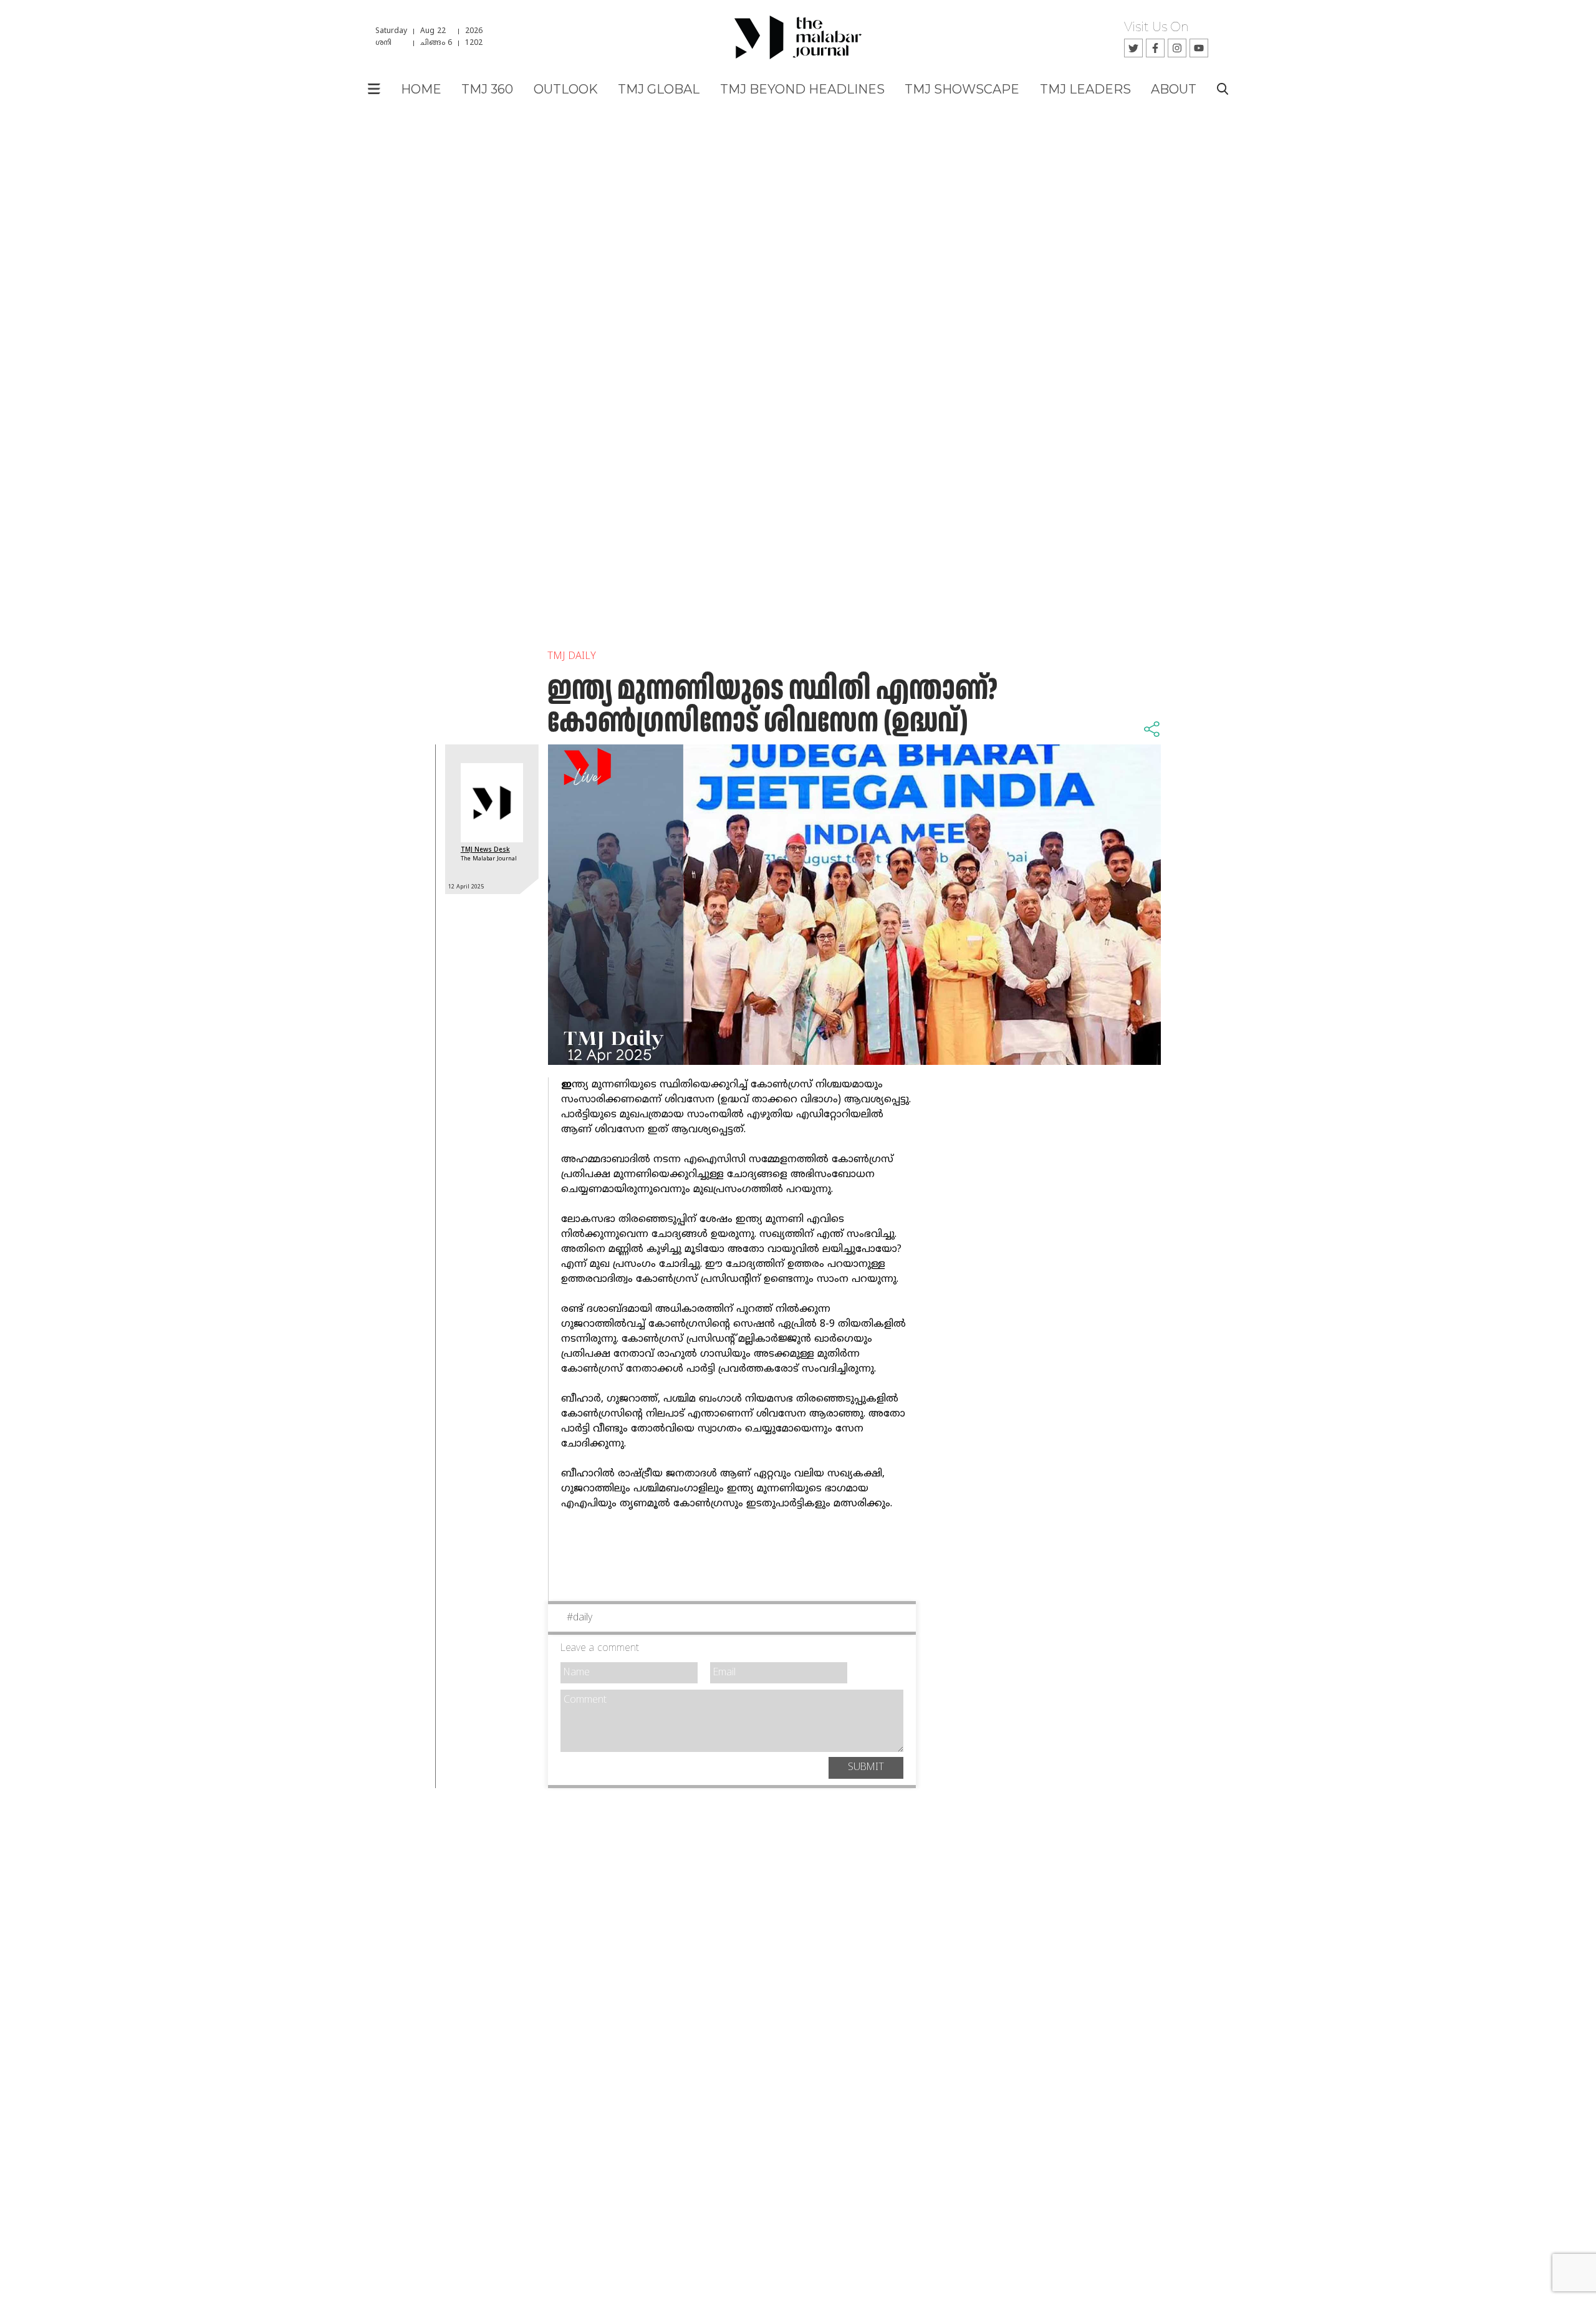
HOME (421, 89)
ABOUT (1174, 89)
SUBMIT (866, 1768)
